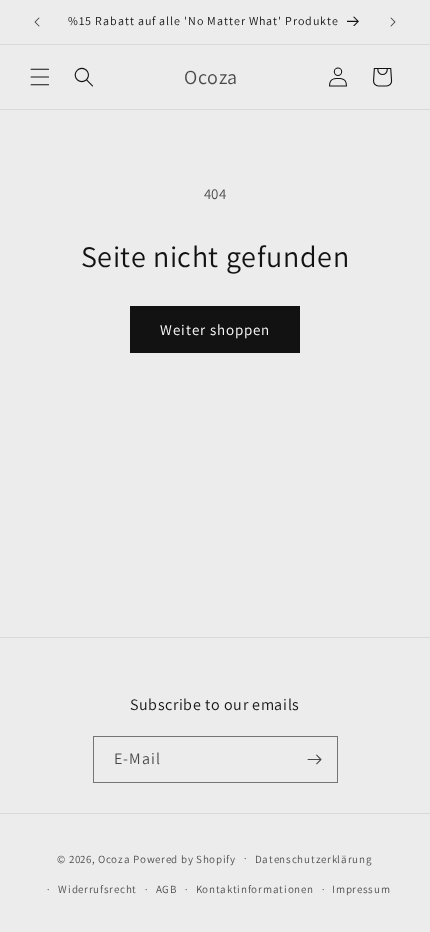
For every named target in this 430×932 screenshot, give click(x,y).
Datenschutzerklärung (314, 859)
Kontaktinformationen (255, 889)
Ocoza (114, 858)
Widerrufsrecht (97, 889)
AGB (166, 889)
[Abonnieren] (315, 759)
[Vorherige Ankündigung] (37, 22)
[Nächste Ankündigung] (393, 22)
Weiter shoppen (215, 329)
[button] (40, 77)
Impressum (361, 889)
